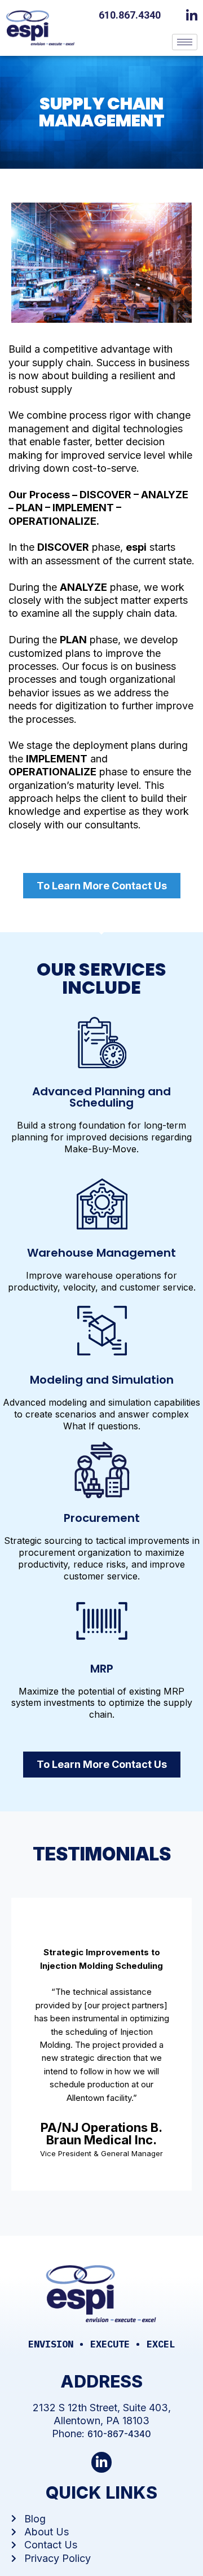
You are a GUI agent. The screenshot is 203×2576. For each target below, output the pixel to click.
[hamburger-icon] (185, 42)
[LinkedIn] (195, 14)
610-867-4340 (119, 2434)
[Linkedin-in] (102, 2462)
